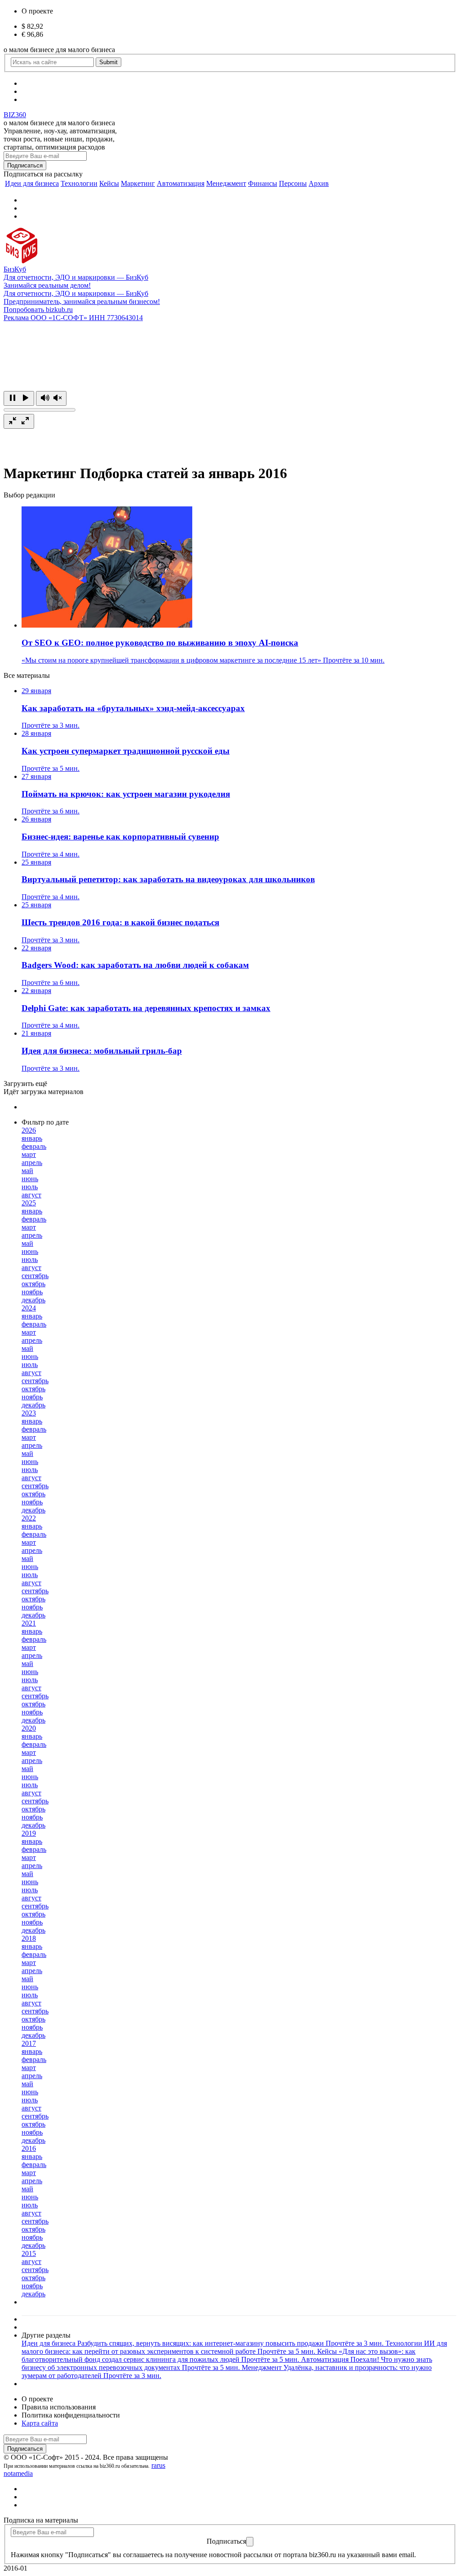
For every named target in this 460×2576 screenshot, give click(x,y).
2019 (29, 1833)
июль (30, 1187)
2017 (29, 2043)
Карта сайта (40, 2423)
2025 (29, 1203)
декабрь (33, 1300)
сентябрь (35, 1276)
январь (32, 1138)
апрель (32, 1163)
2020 (29, 1728)
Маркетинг (138, 183)
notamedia (18, 2473)
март (29, 1154)
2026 (29, 1130)
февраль (34, 1146)
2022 (29, 1518)
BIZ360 (15, 115)
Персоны (293, 183)
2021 (29, 1623)
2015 (29, 2253)
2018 (29, 1938)
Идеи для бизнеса (32, 183)
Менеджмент (226, 183)
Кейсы (109, 183)
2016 (29, 2148)
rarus (158, 2465)
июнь (30, 1179)
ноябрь (32, 1292)
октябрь (33, 1284)
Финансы (263, 183)
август (31, 1195)
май (27, 1171)
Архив (319, 183)
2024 (29, 1308)
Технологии (79, 183)
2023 (29, 1413)
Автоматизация (181, 183)
